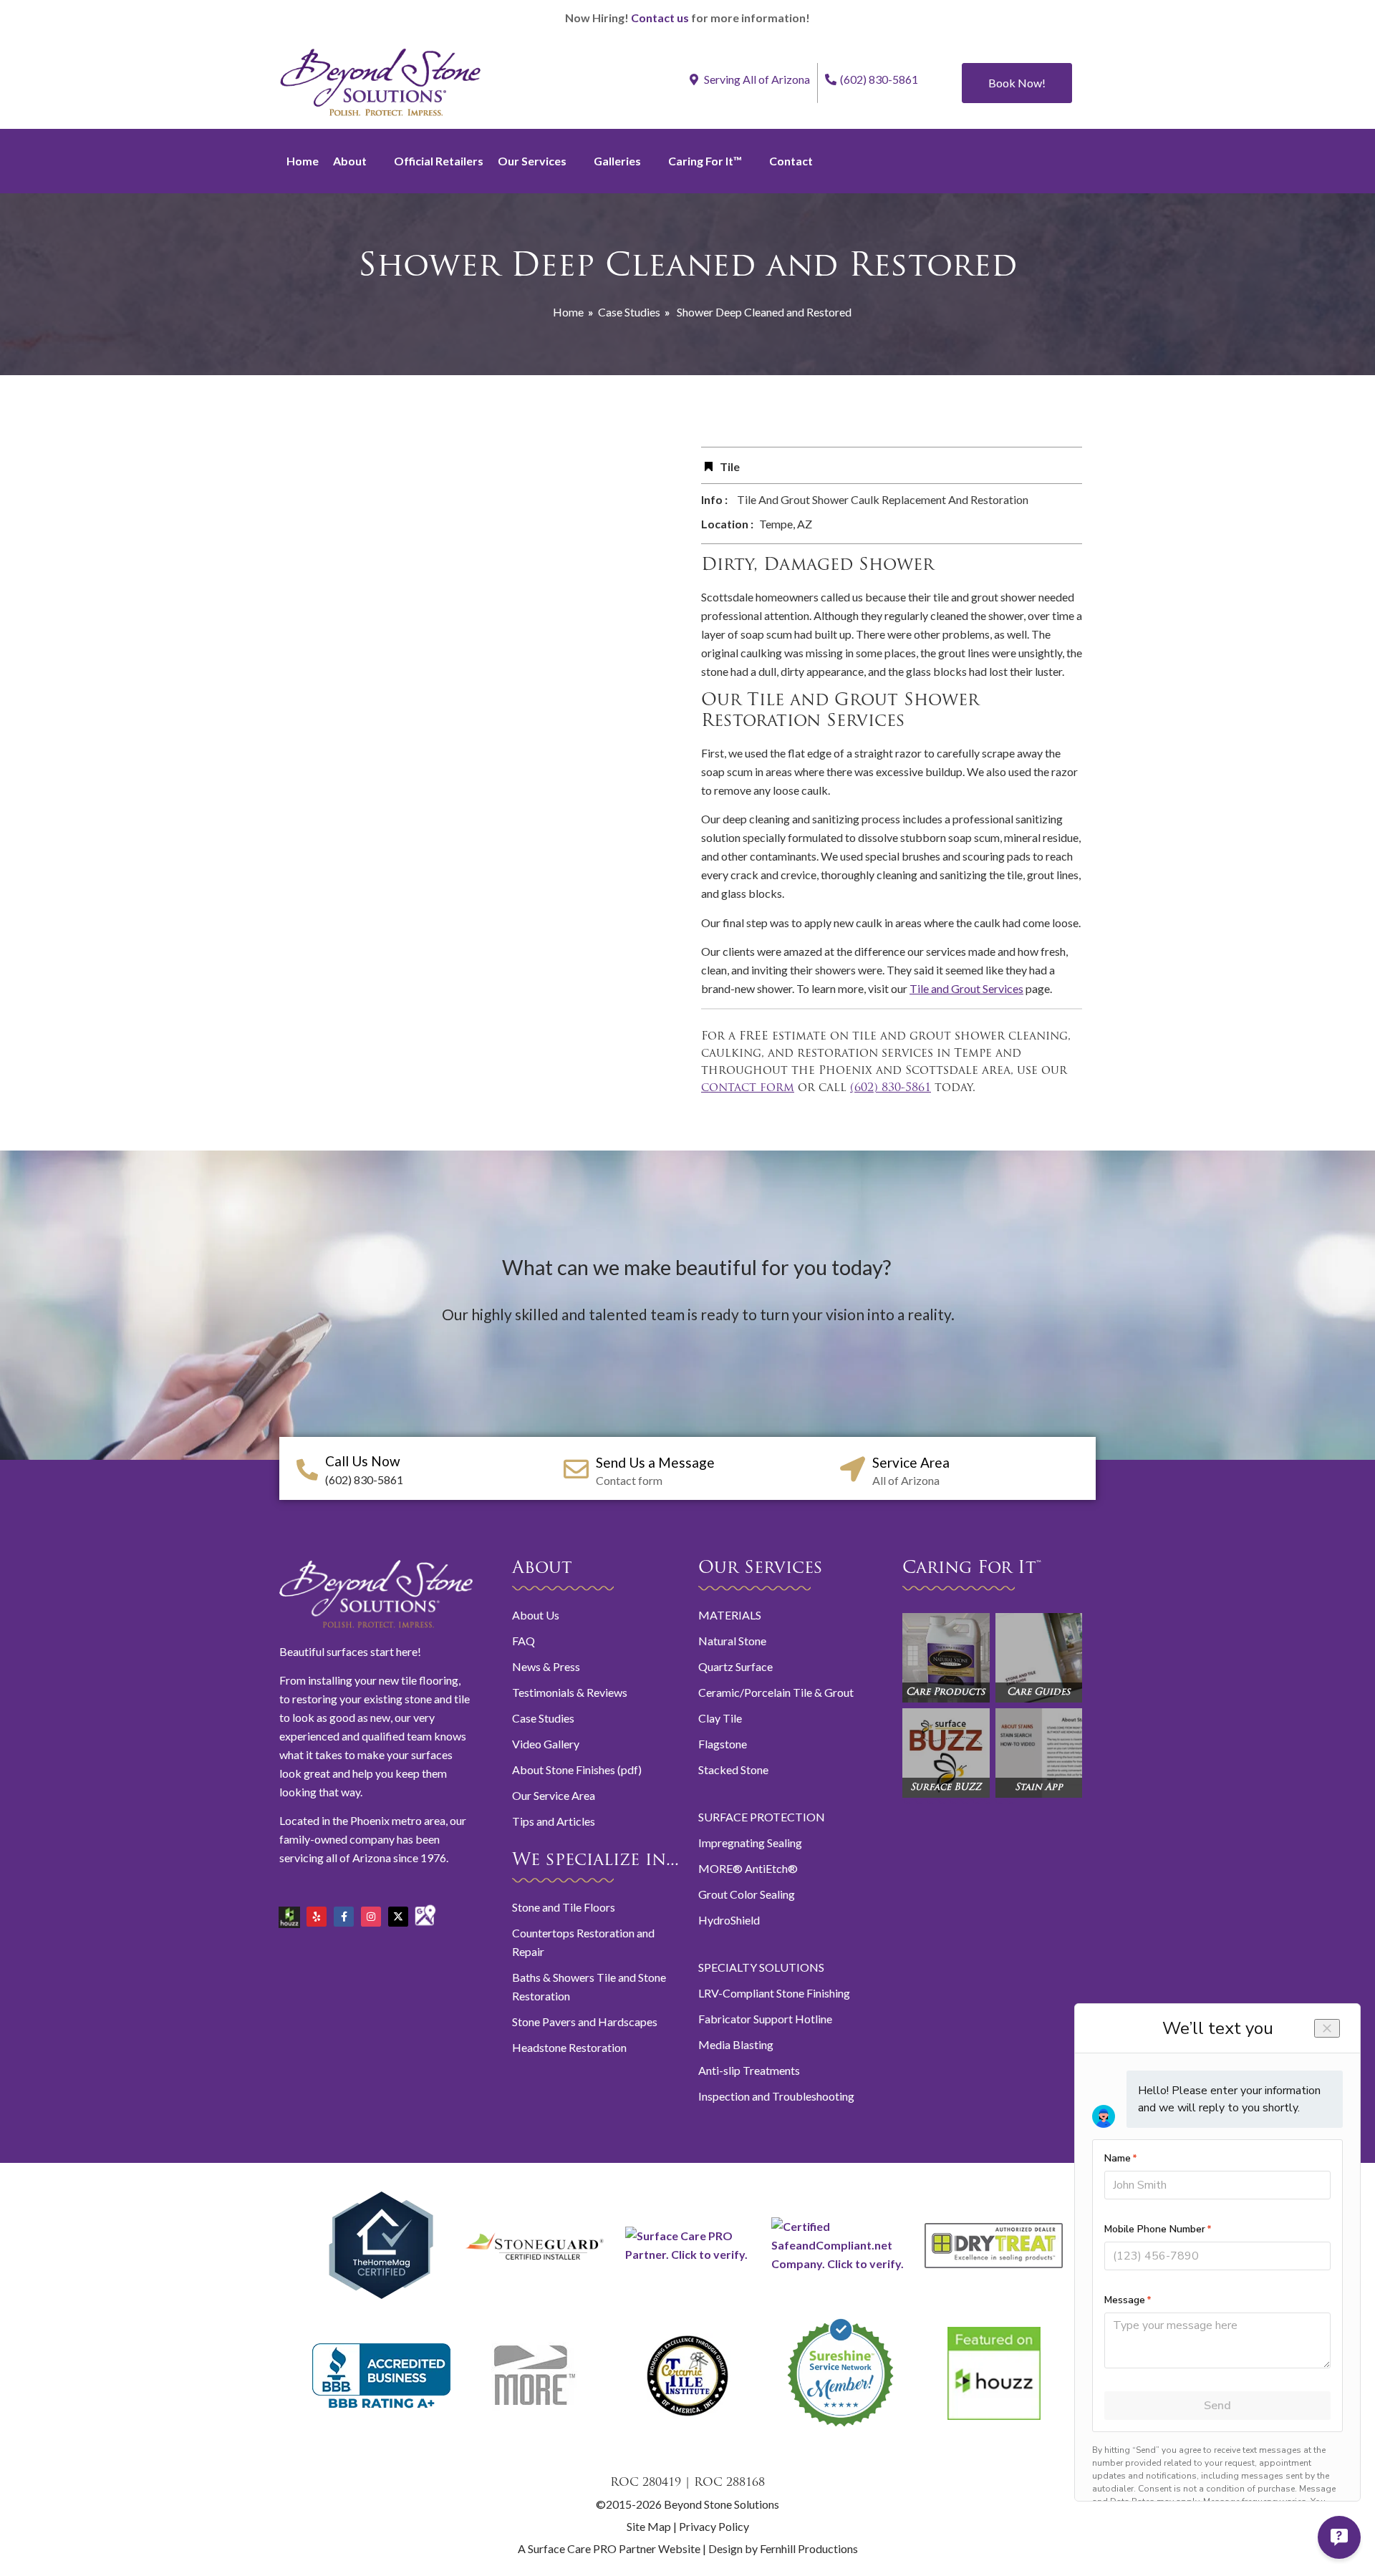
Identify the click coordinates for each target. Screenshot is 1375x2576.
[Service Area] (853, 1469)
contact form (748, 1088)
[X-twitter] (398, 1917)
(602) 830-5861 (879, 79)
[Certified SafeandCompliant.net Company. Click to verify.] (841, 2263)
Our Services (532, 161)
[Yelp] (317, 1917)
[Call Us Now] (307, 1470)
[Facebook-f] (344, 1917)
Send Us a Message (655, 1462)
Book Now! (1017, 83)
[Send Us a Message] (576, 1469)
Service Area (911, 1462)
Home (303, 161)
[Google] (425, 1909)
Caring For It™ (705, 161)
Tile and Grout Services (966, 988)
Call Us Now (363, 1461)
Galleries (617, 161)
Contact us (660, 18)
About (350, 161)
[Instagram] (371, 1917)
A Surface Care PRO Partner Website (610, 2548)
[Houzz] (289, 1912)
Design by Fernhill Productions (783, 2548)
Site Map (649, 2526)
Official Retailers (439, 161)
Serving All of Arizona (756, 79)
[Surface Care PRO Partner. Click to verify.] (687, 2254)
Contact (791, 161)
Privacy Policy (714, 2526)
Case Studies (629, 312)
